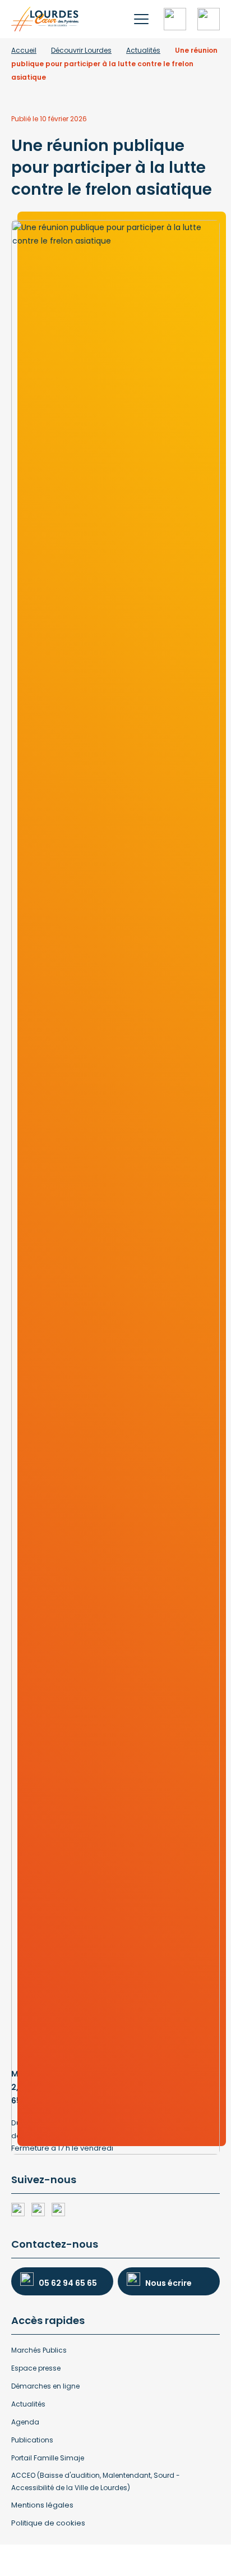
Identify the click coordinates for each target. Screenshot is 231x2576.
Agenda (25, 2422)
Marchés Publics (39, 2350)
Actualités (143, 50)
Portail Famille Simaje (48, 2458)
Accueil (24, 50)
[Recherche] (175, 19)
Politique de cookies (48, 2523)
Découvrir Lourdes (81, 50)
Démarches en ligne (45, 2386)
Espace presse (36, 2368)
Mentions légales (42, 2505)
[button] (141, 19)
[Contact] (209, 19)
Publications (32, 2440)
